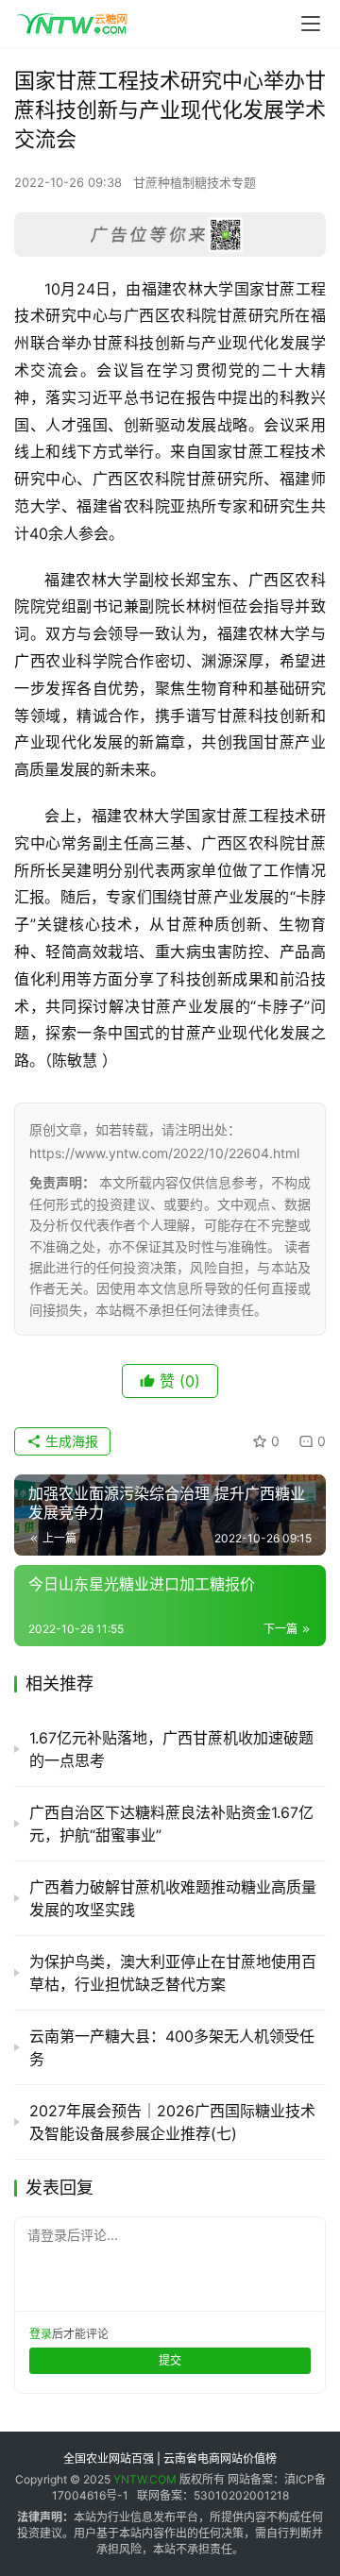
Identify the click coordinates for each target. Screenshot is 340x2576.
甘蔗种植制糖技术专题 (195, 182)
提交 (170, 2360)
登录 (41, 2334)
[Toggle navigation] (311, 24)
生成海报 (70, 1441)
